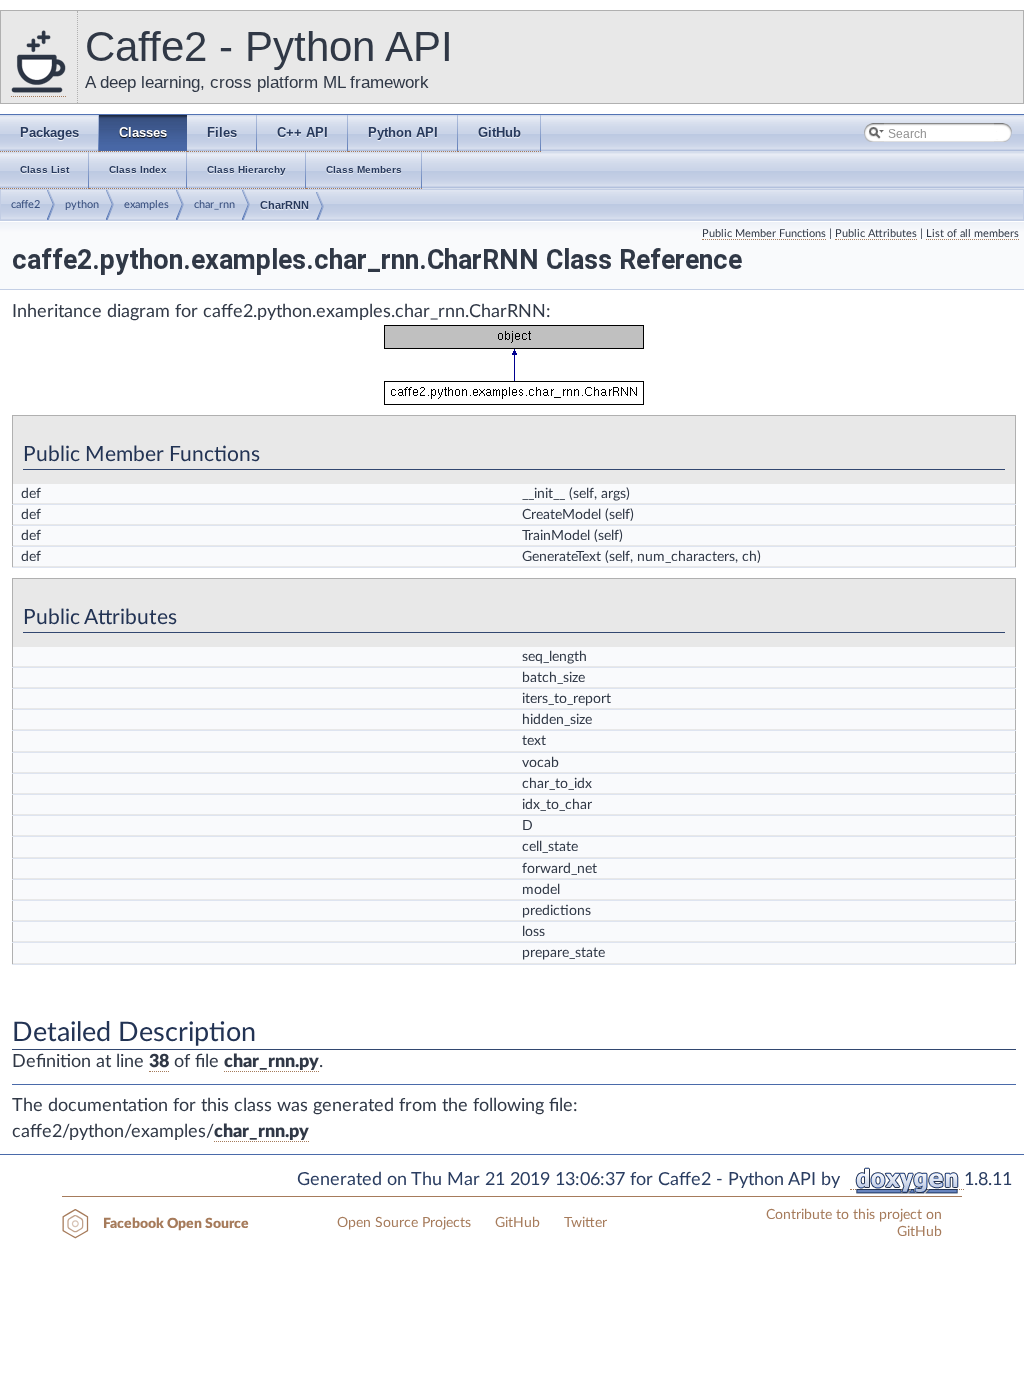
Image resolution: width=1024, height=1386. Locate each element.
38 (159, 1062)
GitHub (517, 1223)
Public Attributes (876, 233)
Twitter (585, 1223)
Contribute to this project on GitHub (854, 1223)
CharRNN (284, 205)
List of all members (972, 233)
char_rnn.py (271, 1062)
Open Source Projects (404, 1223)
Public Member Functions (764, 233)
